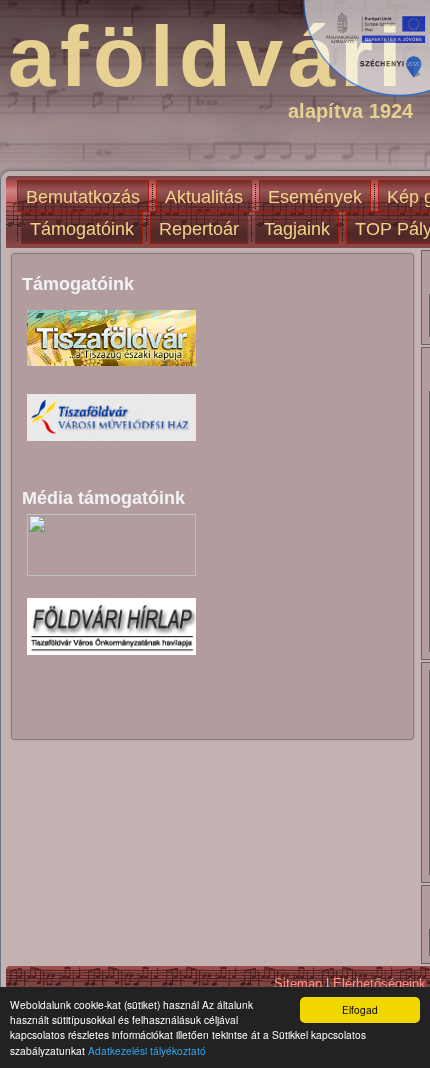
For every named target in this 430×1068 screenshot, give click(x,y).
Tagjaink (297, 229)
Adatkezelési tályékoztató (147, 1050)
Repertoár (199, 229)
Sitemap (298, 983)
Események (315, 197)
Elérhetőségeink (379, 983)
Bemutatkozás (83, 197)
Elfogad (360, 1009)
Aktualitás (204, 197)
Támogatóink (82, 229)
